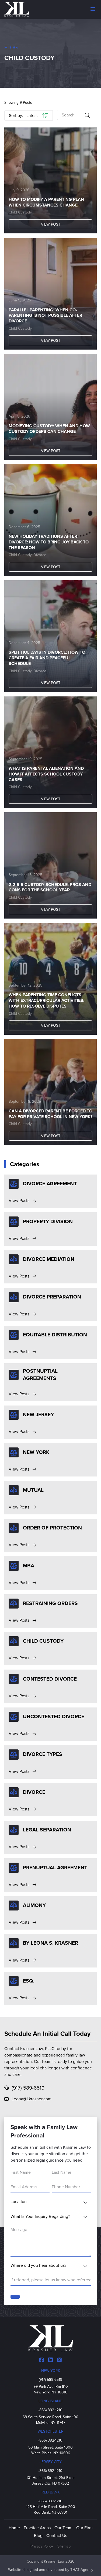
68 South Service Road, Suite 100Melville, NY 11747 (50, 2420)
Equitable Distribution (55, 1335)
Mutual (33, 1490)
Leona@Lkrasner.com (32, 2099)
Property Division (48, 1221)
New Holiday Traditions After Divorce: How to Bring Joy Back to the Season (49, 542)
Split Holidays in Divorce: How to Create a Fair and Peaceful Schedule (47, 658)
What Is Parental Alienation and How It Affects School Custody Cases (46, 774)
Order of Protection (52, 1528)
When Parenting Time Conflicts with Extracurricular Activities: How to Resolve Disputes (46, 1001)
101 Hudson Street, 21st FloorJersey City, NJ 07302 (51, 2481)
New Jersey (38, 1415)
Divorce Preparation (52, 1297)
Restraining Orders (50, 1603)
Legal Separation (47, 1830)
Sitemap (64, 2546)
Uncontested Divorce (54, 1716)
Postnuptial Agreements (40, 1375)
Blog (11, 47)
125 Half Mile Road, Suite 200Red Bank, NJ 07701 (51, 2510)
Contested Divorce (50, 1679)
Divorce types (43, 1754)
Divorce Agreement (50, 1184)
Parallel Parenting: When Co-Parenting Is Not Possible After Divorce (45, 316)
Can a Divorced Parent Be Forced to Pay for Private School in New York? (50, 1114)
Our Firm (84, 2528)
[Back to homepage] (17, 9)
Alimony (34, 1905)
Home (14, 2528)
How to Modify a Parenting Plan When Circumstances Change (46, 202)
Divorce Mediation (49, 1259)
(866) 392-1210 (56, 2410)
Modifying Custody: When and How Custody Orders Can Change (49, 429)
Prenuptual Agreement (55, 1868)
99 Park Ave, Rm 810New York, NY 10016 (51, 2389)
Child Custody (20, 212)
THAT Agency (82, 2570)
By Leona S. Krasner (50, 1943)
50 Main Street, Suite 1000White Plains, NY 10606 (50, 2450)
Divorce (40, 555)
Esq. (29, 1981)
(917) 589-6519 (28, 2088)
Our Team (63, 2528)
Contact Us (57, 2536)
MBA (29, 1566)
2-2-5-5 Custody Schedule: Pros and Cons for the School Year (50, 888)
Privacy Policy (42, 2546)
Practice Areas (37, 2528)
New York (36, 1452)
